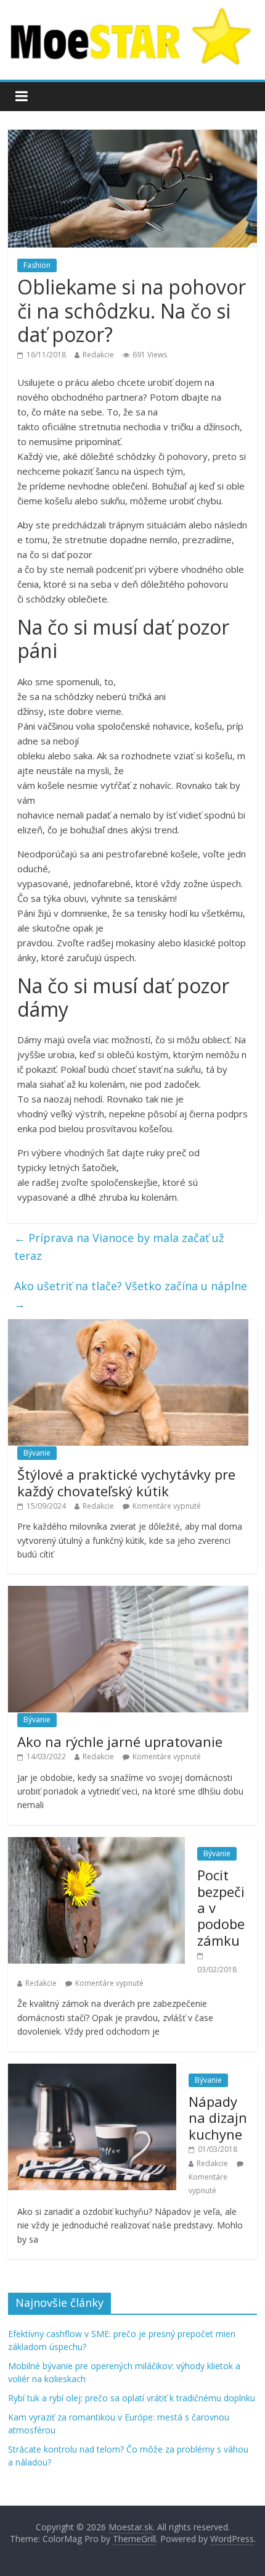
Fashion (37, 265)
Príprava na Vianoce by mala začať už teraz (119, 1247)
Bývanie (37, 1453)
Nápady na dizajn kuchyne (218, 2118)
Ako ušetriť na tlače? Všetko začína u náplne (131, 1295)
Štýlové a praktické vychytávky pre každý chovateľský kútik (126, 1482)
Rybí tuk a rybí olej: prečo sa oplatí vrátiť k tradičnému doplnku (132, 2398)
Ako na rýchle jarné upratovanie (120, 1741)
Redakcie (98, 355)
